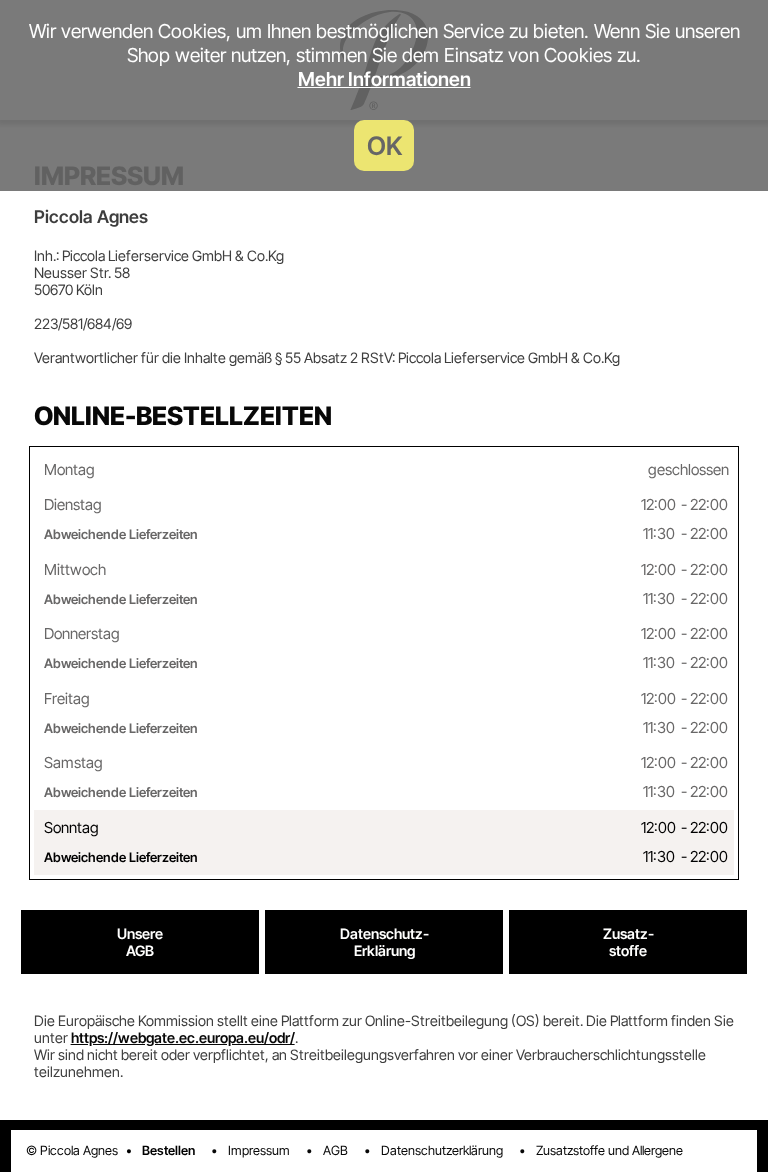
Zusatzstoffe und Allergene (609, 1150)
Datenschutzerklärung (442, 1150)
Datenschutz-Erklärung (384, 942)
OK (384, 145)
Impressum (259, 1150)
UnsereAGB (140, 942)
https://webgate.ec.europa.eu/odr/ (183, 1037)
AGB (335, 1150)
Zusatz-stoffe (628, 942)
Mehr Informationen (384, 79)
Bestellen (168, 1150)
